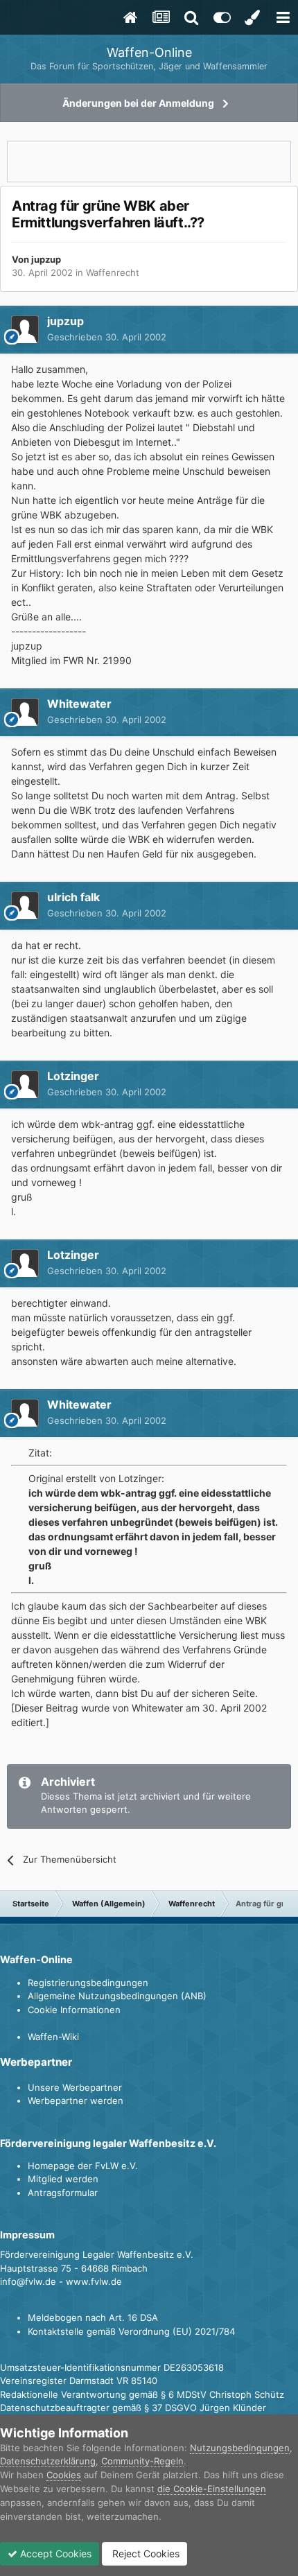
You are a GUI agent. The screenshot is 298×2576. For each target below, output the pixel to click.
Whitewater (79, 704)
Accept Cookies (54, 2553)
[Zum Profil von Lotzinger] (25, 1084)
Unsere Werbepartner (75, 2087)
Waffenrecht (113, 272)
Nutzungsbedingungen (240, 2448)
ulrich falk (73, 897)
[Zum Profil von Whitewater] (25, 712)
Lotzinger (73, 1076)
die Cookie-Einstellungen (212, 2489)
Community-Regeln (142, 2461)
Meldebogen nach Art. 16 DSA (93, 2317)
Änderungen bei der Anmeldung (138, 103)
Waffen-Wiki (53, 2037)
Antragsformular (63, 2193)
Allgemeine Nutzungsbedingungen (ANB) (117, 1996)
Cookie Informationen (74, 2010)
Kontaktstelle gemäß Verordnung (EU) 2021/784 (131, 2331)
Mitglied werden (63, 2179)
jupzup (46, 259)
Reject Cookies (144, 2553)
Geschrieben (107, 337)
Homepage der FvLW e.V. (83, 2166)
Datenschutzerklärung (48, 2461)
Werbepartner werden (76, 2100)
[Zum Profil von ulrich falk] (25, 905)
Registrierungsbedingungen (88, 1983)
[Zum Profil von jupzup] (25, 329)
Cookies (64, 2475)
